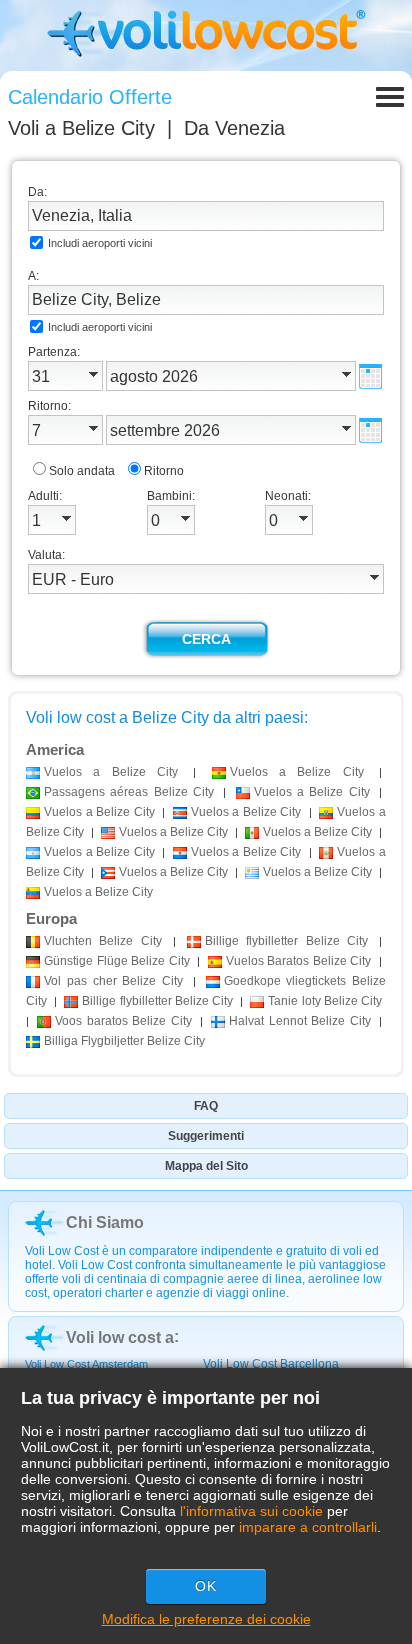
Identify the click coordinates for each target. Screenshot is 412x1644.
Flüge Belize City (117, 961)
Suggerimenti (206, 1136)
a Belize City (111, 772)
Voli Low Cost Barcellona (271, 1364)
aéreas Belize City (129, 792)
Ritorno (164, 471)
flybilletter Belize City (286, 941)
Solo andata (82, 471)
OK (206, 1586)
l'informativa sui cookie (251, 1511)
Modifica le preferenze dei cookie (206, 1619)
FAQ (206, 1106)
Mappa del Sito (206, 1166)
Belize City (103, 941)
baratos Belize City (123, 1021)
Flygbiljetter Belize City (124, 1041)
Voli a (81, 128)
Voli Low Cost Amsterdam (86, 1364)
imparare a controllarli (308, 1527)
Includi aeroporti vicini (100, 243)
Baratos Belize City (299, 961)
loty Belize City (325, 1001)
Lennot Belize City (299, 1021)
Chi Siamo (105, 1222)
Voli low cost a (120, 1337)
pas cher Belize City (113, 981)
